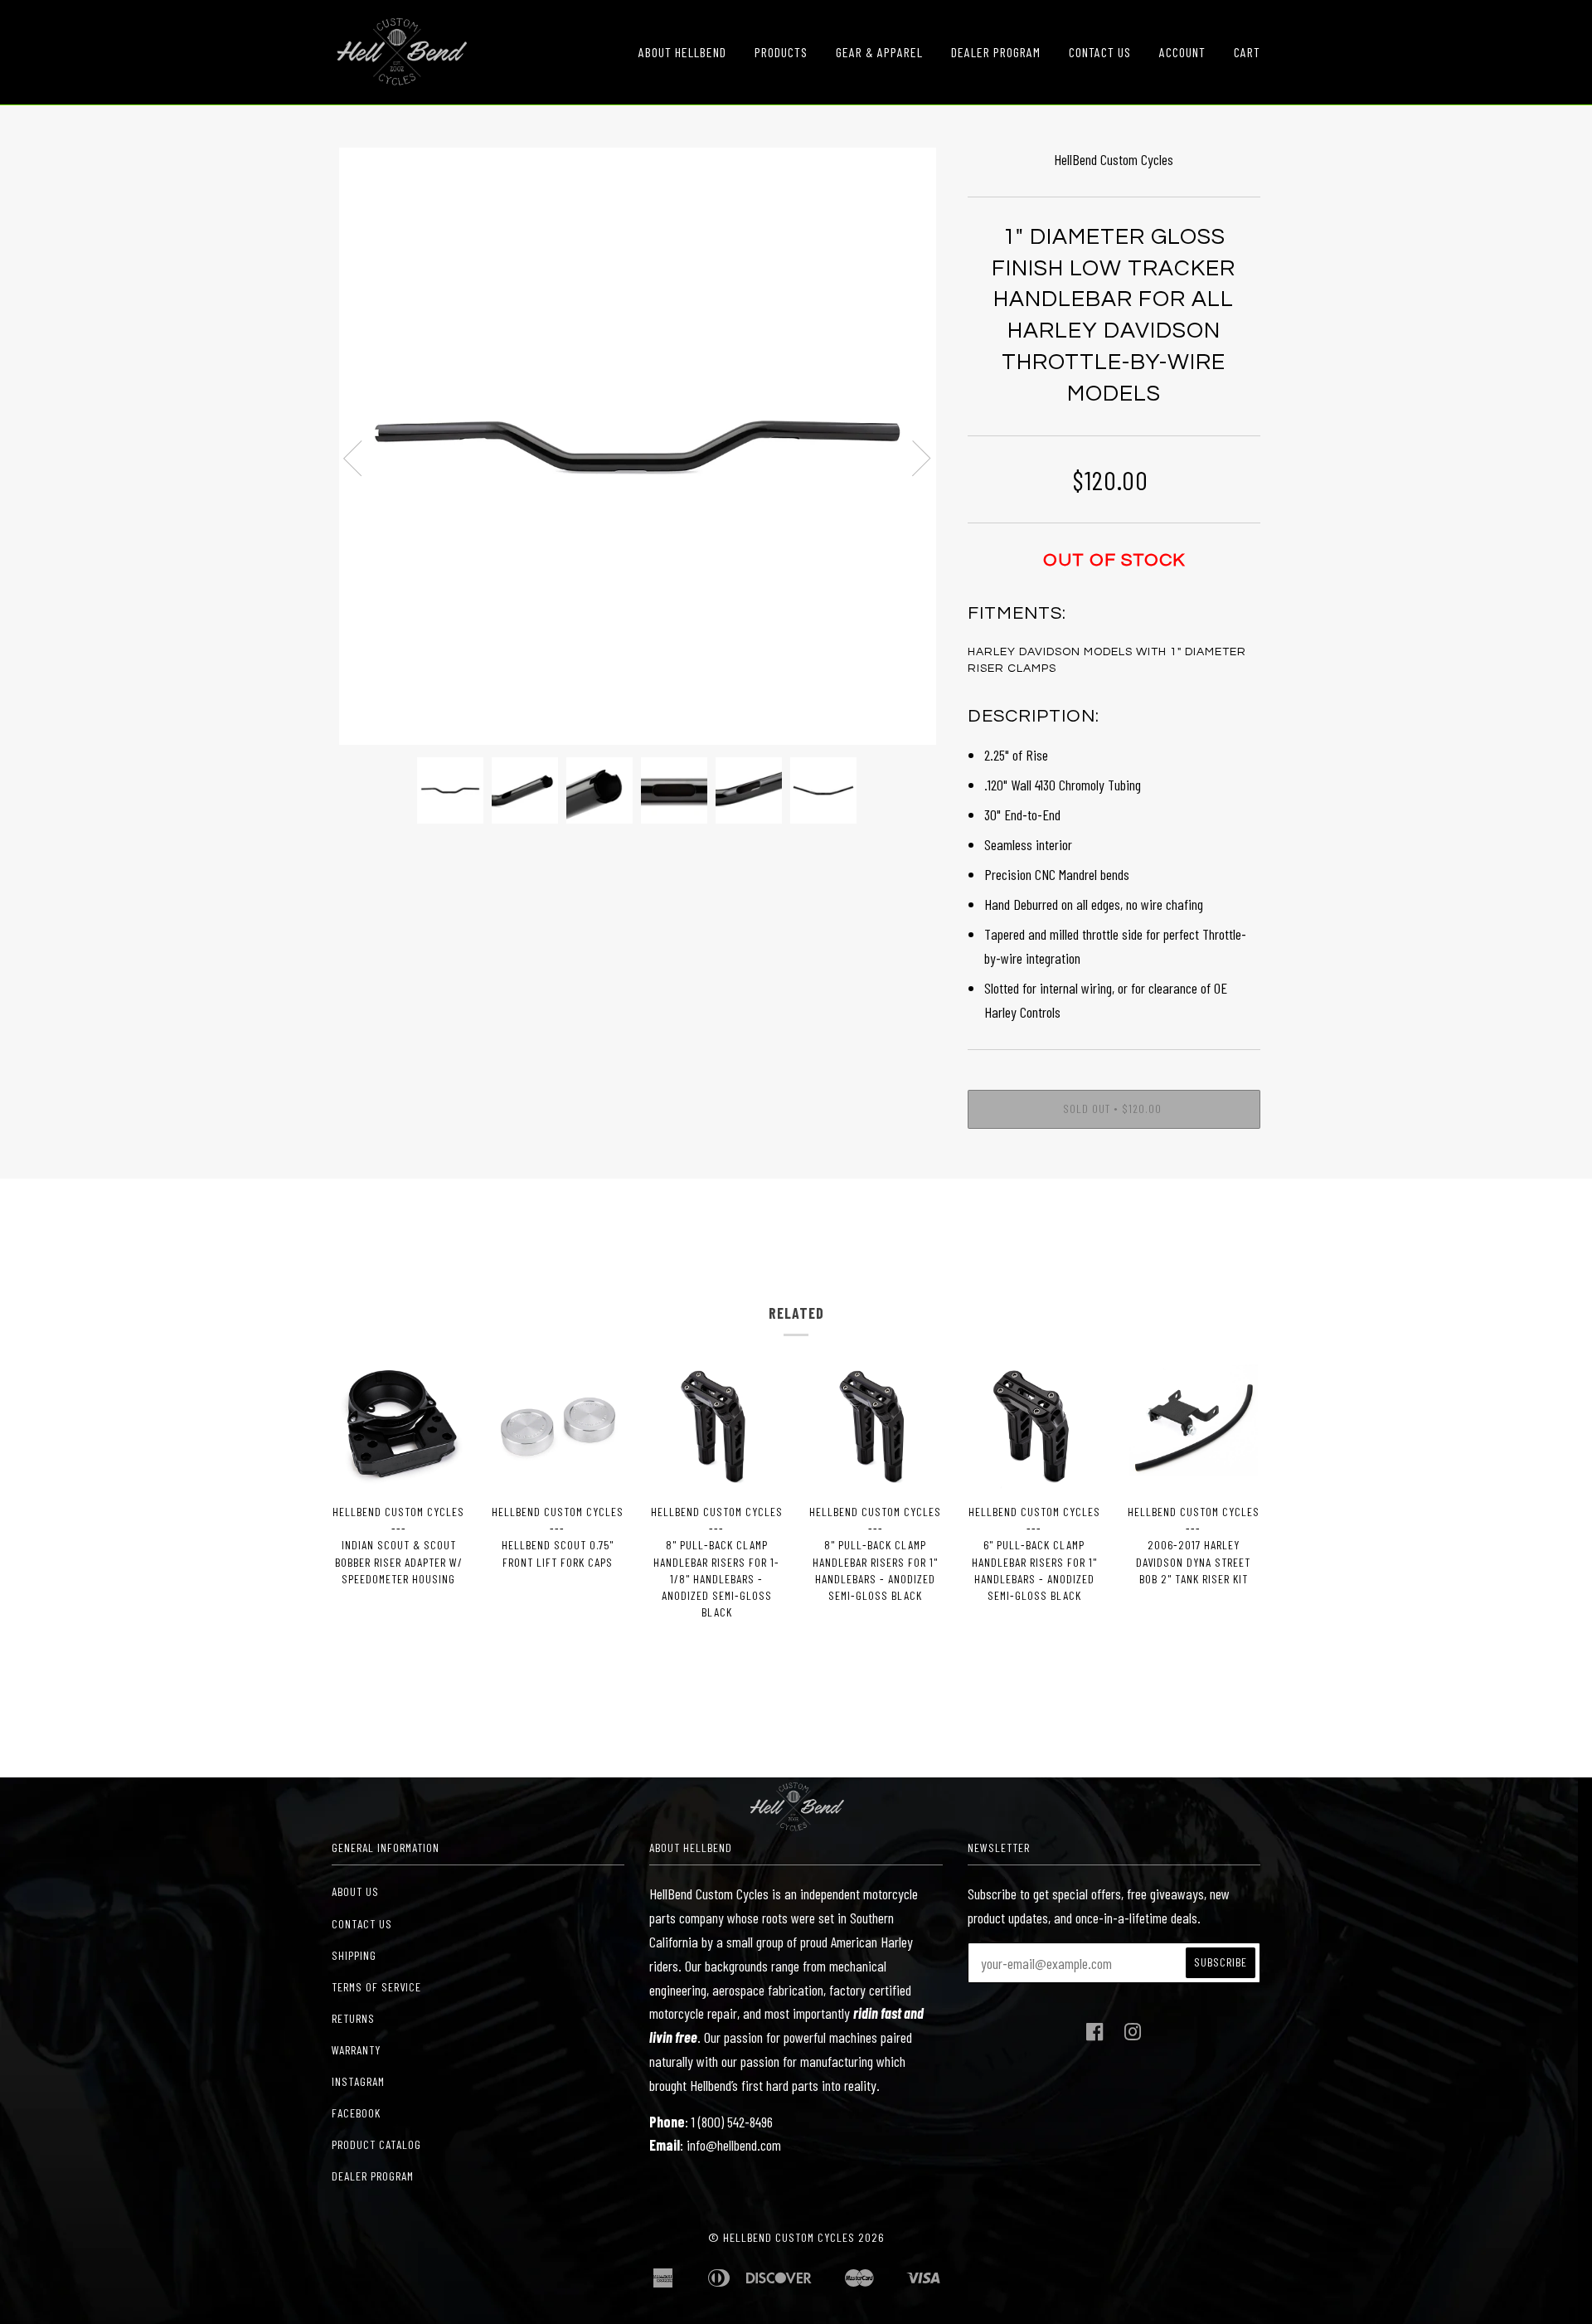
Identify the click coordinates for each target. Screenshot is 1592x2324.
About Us (355, 1891)
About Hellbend (682, 52)
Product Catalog (376, 2144)
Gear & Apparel (879, 52)
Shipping (354, 1955)
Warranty (356, 2050)
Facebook (356, 2113)
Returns (353, 2018)
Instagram (358, 2081)
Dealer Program (996, 52)
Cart (1247, 52)
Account (1182, 52)
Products (781, 52)
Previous (352, 459)
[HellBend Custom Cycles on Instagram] (1133, 2036)
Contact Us (1100, 52)
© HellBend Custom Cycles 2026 (796, 2237)
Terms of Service (376, 1987)
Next (922, 459)
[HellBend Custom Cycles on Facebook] (1095, 2036)
